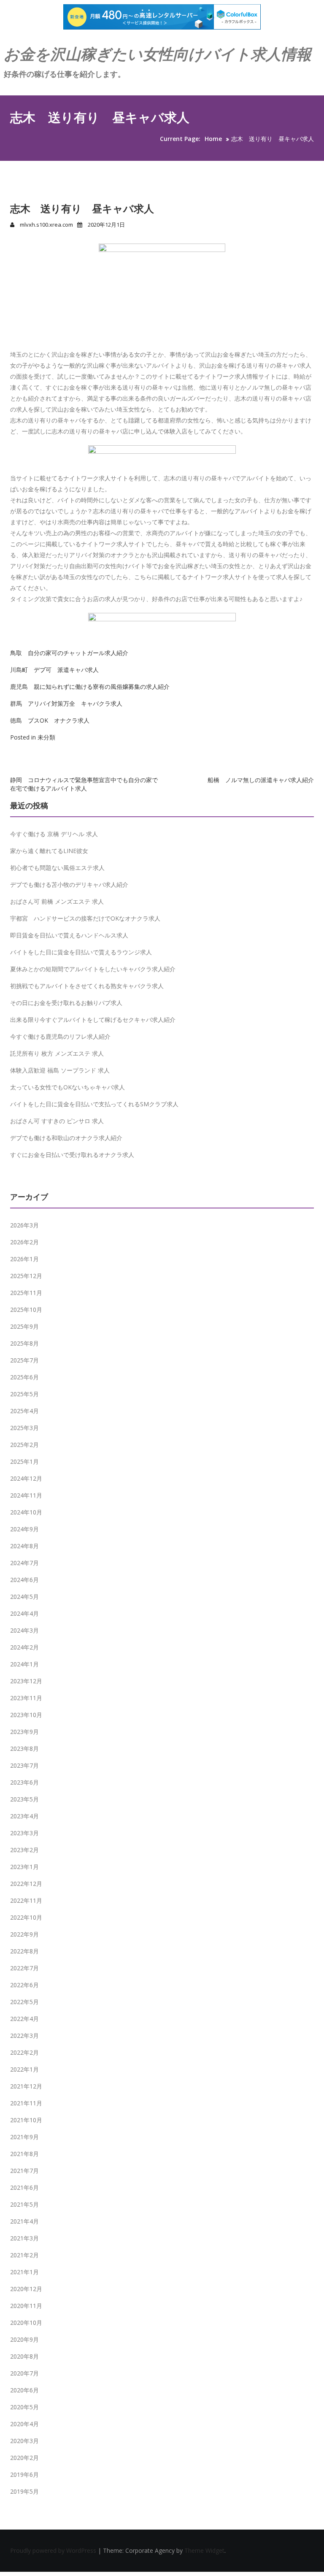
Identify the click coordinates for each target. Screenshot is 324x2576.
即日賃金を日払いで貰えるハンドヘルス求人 (69, 935)
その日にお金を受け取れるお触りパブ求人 (66, 1003)
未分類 (46, 737)
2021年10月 (26, 2120)
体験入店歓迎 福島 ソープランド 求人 (60, 1070)
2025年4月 (24, 1411)
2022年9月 (24, 1934)
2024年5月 (24, 1597)
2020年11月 (26, 2306)
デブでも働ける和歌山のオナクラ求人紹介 (66, 1138)
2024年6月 (24, 1580)
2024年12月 (26, 1478)
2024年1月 (24, 1664)
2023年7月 (24, 1765)
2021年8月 (24, 2154)
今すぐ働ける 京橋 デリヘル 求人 (54, 834)
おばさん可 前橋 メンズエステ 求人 (57, 901)
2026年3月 (24, 1225)
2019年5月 (24, 2491)
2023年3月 (24, 1833)
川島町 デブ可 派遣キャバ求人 (54, 670)
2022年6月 (24, 1985)
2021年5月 (24, 2204)
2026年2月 (24, 1242)
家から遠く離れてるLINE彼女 (49, 851)
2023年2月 (24, 1850)
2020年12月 (26, 2289)
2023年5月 (24, 1799)
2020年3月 (24, 2441)
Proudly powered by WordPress (54, 2550)
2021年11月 (26, 2103)
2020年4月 (24, 2424)
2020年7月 (24, 2373)
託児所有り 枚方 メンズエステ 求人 (57, 1053)
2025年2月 (24, 1445)
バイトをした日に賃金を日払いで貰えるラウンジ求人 (81, 952)
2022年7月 (24, 1968)
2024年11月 (26, 1495)
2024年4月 (24, 1613)
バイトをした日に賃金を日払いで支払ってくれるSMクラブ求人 (94, 1104)
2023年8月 (24, 1748)
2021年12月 (26, 2086)
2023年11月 (26, 1698)
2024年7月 (24, 1563)
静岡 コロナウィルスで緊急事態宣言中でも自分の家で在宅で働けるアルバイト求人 (84, 784)
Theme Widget (204, 2550)
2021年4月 (24, 2221)
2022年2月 (24, 2052)
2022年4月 (24, 2019)
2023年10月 (26, 1715)
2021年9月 (24, 2137)
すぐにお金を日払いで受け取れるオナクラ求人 (72, 1155)
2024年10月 (26, 1512)
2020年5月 (24, 2407)
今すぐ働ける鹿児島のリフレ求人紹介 (60, 1036)
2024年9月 (24, 1529)
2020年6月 (24, 2390)
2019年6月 (24, 2474)
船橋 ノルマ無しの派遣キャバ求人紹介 (261, 780)
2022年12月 (26, 1884)
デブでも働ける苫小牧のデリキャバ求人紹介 (69, 884)
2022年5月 (24, 2002)
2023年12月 (26, 1681)
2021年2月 (24, 2255)
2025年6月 (24, 1377)
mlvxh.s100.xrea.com (46, 225)
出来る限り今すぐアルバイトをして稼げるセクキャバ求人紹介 (93, 1020)
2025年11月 (26, 1293)
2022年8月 (24, 1951)
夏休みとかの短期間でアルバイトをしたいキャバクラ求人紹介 (93, 969)
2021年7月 (24, 2171)
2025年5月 (24, 1394)
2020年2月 (24, 2458)
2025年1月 (24, 1461)
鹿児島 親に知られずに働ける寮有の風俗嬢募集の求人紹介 (90, 687)
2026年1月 (24, 1259)
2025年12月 (26, 1276)
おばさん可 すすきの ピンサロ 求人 (57, 1121)
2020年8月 (24, 2356)
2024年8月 (24, 1546)
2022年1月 (24, 2069)
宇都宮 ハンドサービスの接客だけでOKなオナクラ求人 (85, 918)
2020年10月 (26, 2323)
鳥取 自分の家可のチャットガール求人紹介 (69, 653)
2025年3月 (24, 1428)
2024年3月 (24, 1630)
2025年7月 (24, 1360)
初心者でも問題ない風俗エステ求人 (57, 868)
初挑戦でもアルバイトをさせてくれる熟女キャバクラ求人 (87, 986)
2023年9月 (24, 1732)
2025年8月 (24, 1343)
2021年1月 (24, 2272)
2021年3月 (24, 2238)
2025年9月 (24, 1326)
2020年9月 (24, 2339)
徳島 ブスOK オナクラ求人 (50, 720)
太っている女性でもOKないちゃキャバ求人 (67, 1087)
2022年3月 (24, 2036)
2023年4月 (24, 1816)
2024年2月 (24, 1647)
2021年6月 (24, 2187)
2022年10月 (26, 1917)
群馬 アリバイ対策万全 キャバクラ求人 (66, 703)
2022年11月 (26, 1900)
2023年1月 (24, 1867)
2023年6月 (24, 1782)
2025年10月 (26, 1310)
